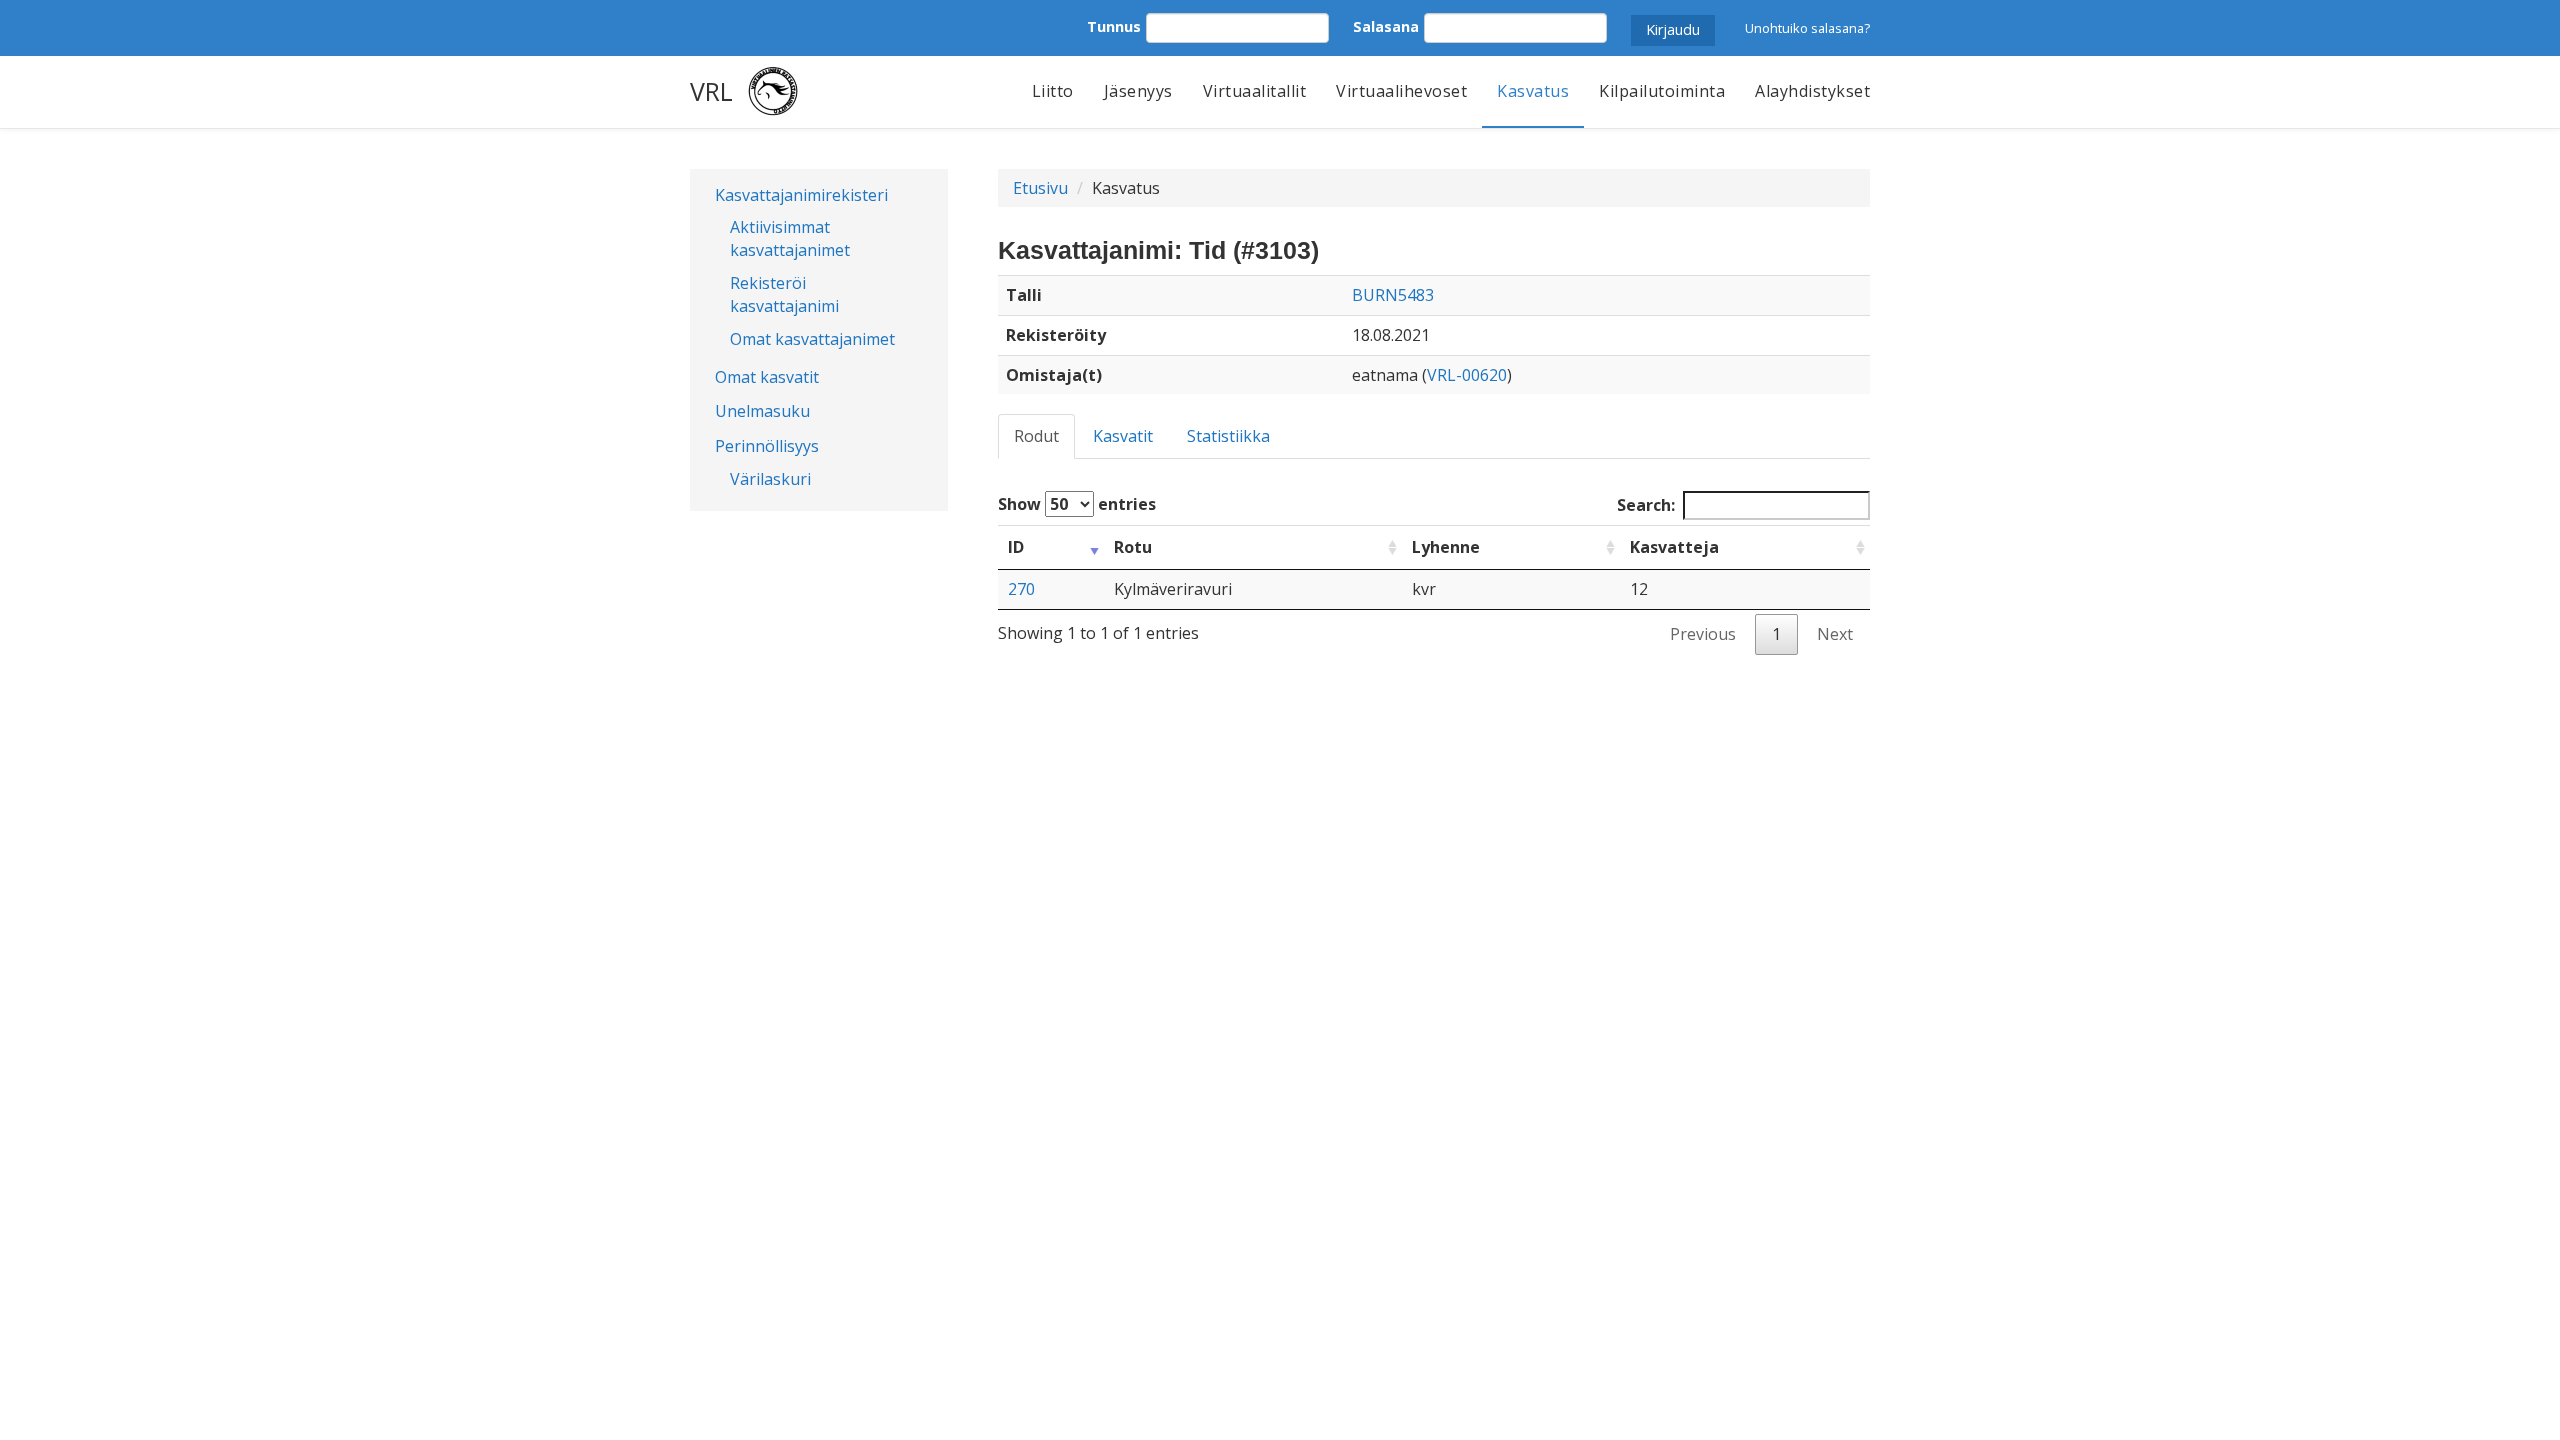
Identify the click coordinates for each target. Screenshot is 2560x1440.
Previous (1703, 634)
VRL (711, 91)
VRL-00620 (1467, 375)
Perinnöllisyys (767, 446)
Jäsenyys (1138, 91)
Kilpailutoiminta (1662, 91)
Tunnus (1114, 26)
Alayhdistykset (1812, 91)
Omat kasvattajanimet (812, 339)
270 (1021, 589)
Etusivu (1040, 188)
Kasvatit (1123, 436)
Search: (1646, 505)
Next (1835, 634)
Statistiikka (1228, 436)
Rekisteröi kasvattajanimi (784, 294)
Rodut (1036, 436)
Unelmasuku (762, 411)
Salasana (1386, 26)
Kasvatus (1533, 91)
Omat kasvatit (767, 377)
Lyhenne (1446, 547)
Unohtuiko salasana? (1807, 28)
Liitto (1053, 91)
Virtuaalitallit (1255, 91)
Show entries (1077, 504)
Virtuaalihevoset (1401, 91)
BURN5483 (1393, 295)
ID (1016, 547)
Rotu (1133, 547)
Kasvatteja (1674, 547)
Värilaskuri (770, 479)
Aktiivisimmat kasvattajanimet (790, 238)
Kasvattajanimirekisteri (801, 195)
